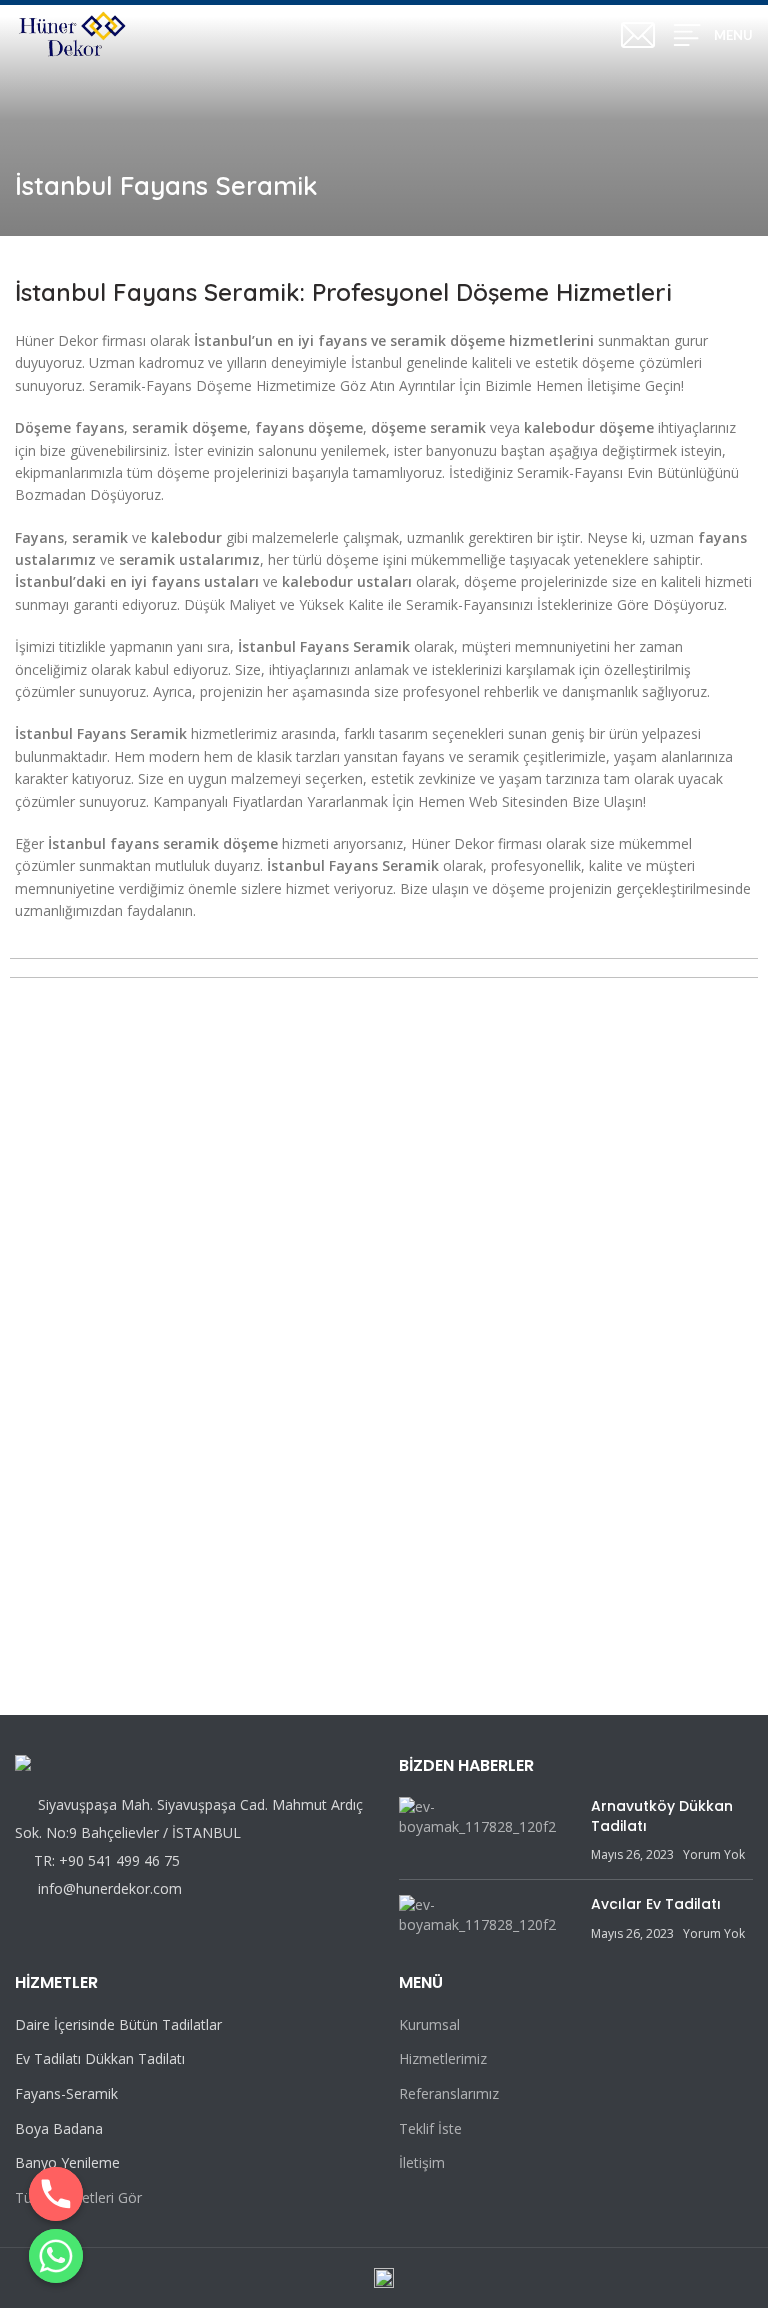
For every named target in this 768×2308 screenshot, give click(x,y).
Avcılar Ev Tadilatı (656, 1904)
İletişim (422, 2162)
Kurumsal (429, 2024)
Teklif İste (430, 2128)
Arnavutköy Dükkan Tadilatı (662, 1816)
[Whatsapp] (56, 2256)
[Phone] (56, 2194)
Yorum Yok (714, 1854)
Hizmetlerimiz (443, 2058)
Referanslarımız (449, 2093)
